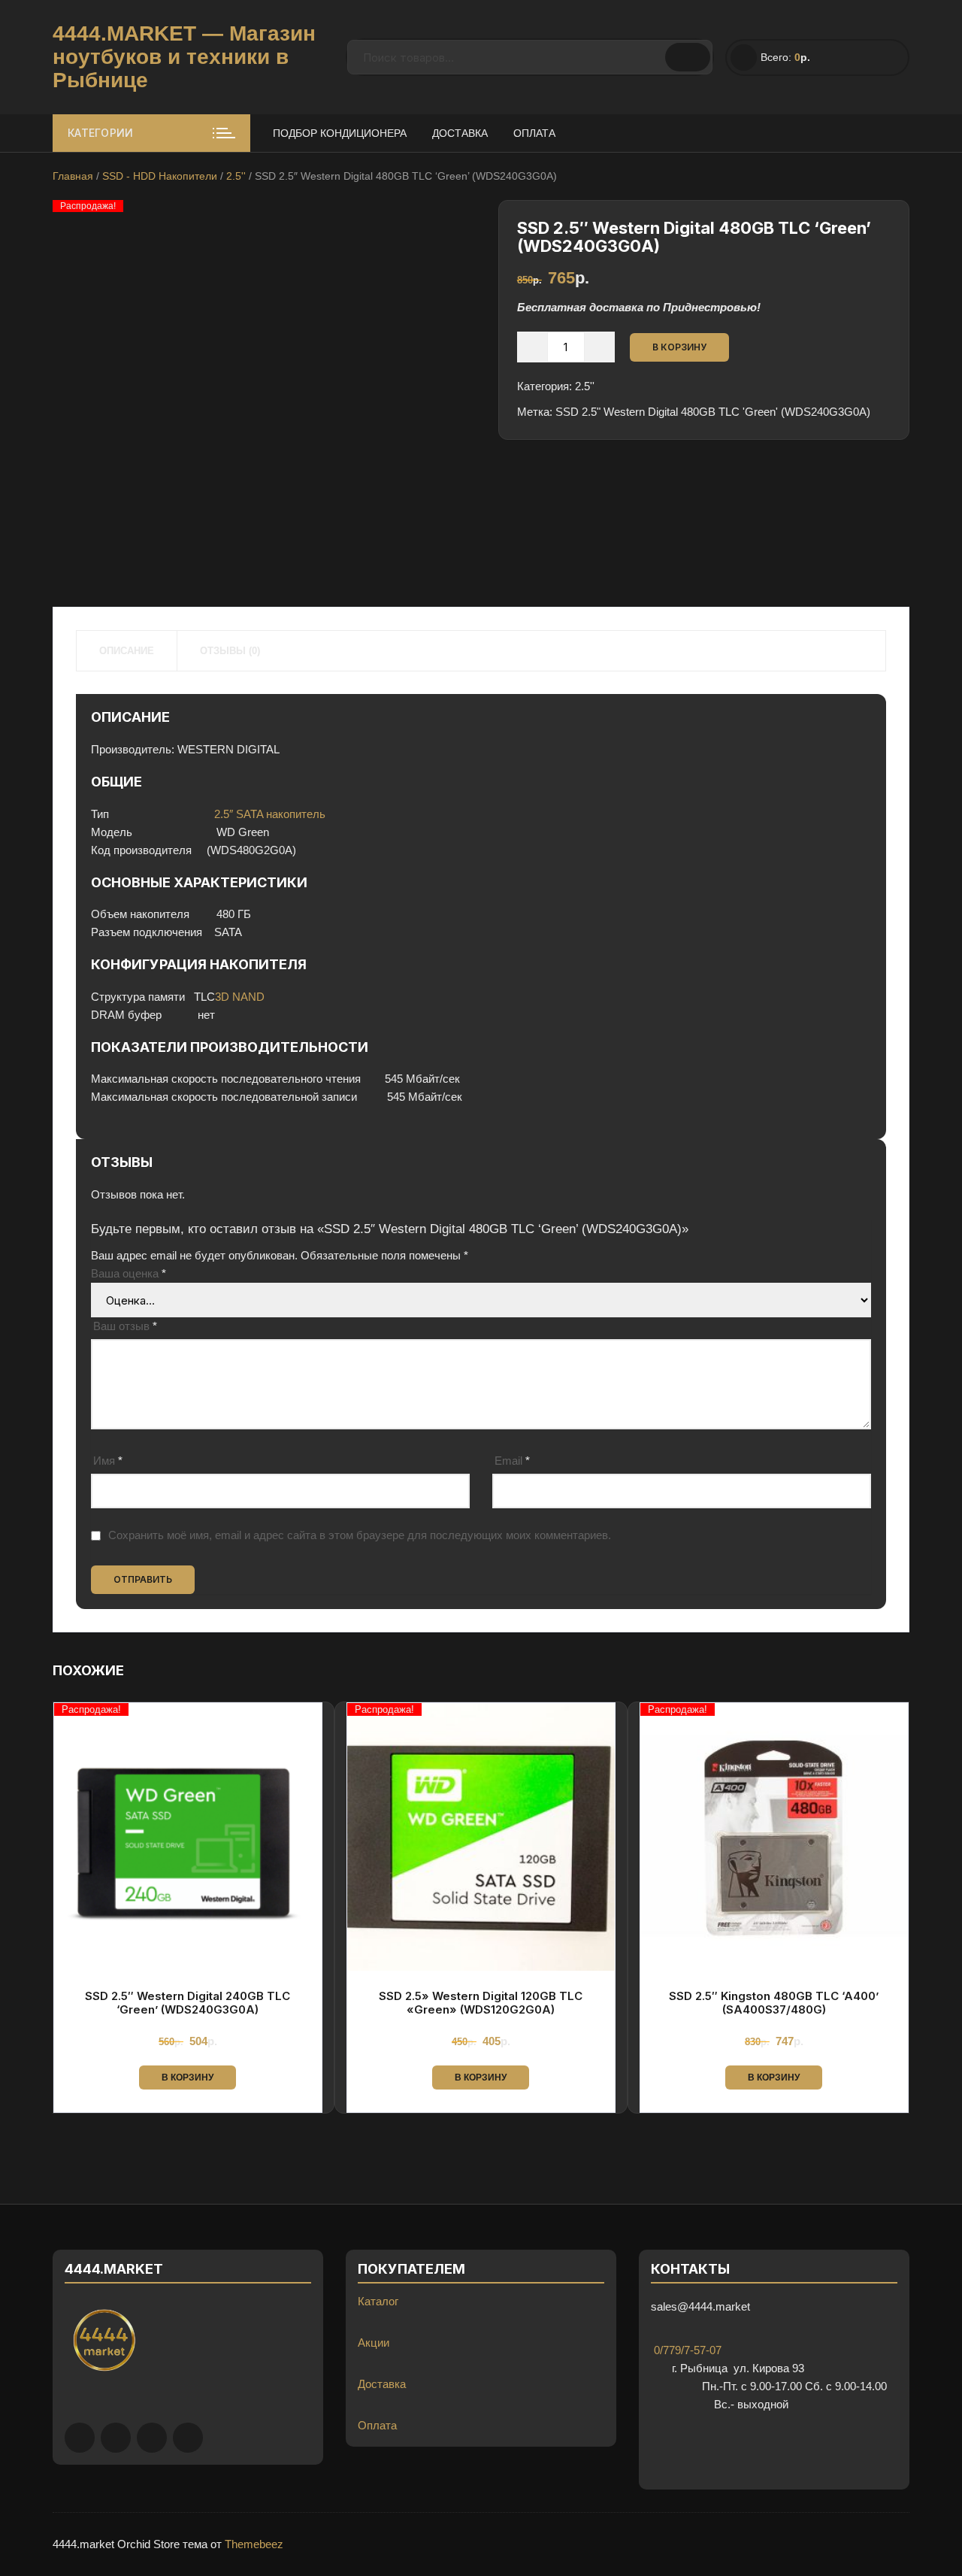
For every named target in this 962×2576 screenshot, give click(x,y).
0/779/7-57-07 (686, 2350)
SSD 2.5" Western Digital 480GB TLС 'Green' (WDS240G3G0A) (713, 412)
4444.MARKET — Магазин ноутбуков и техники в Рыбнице (184, 57)
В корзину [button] (188, 2077)
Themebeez (254, 2544)
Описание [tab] (127, 651)
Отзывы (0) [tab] (230, 651)
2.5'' (236, 176)
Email (512, 1461)
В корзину (679, 347)
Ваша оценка (129, 1273)
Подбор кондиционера (340, 133)
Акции (374, 2343)
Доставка (460, 133)
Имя (108, 1461)
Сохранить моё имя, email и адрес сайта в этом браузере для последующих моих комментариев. (360, 1535)
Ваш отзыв (125, 1326)
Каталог (378, 2301)
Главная (73, 176)
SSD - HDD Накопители (160, 176)
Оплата (534, 133)
